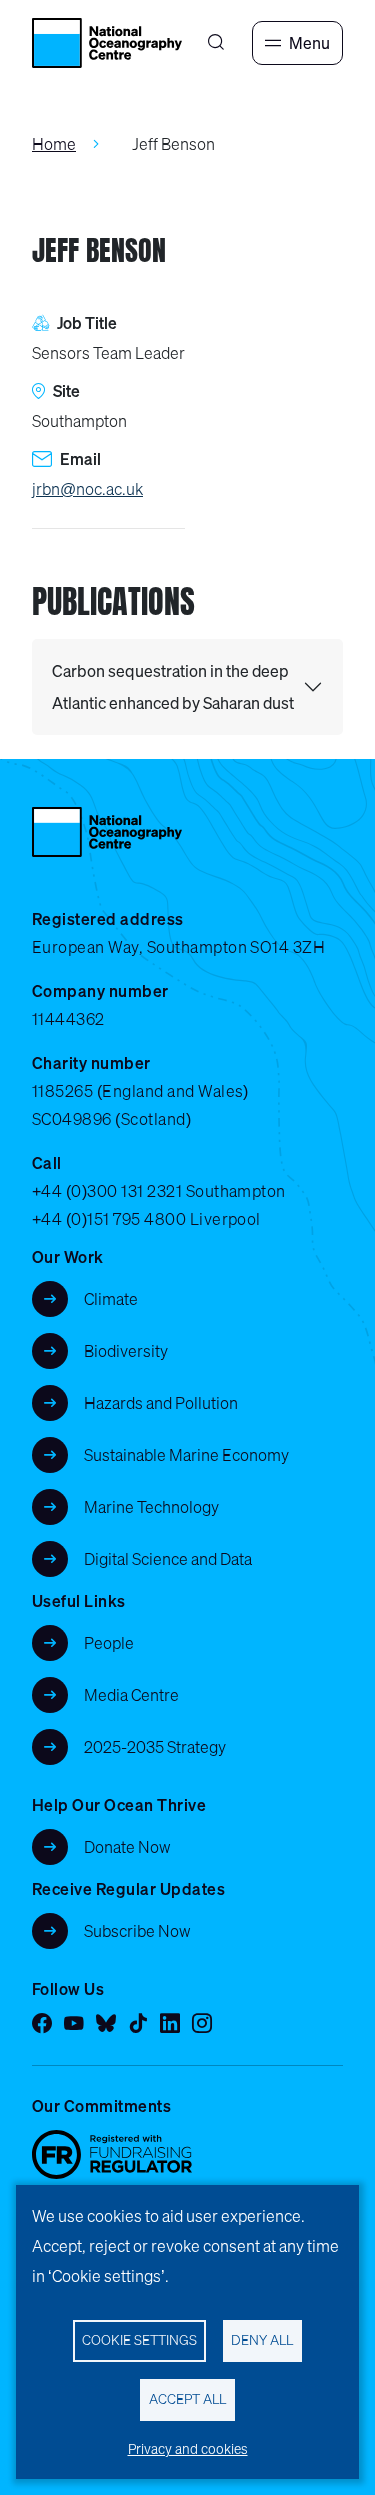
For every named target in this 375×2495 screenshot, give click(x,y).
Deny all (262, 2340)
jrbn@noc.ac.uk (87, 489)
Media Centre (131, 1695)
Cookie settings (139, 2340)
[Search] (216, 43)
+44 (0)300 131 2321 (107, 1191)
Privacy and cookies (188, 2449)
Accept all (187, 2399)
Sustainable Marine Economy (186, 1455)
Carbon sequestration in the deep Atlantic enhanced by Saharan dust (173, 687)
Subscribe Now (137, 1931)
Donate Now (127, 1847)
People (109, 1643)
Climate (111, 1299)
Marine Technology (151, 1507)
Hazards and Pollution (161, 1403)
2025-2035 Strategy (155, 1747)
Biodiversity (126, 1351)
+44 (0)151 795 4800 (109, 1219)
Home (54, 144)
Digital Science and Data (168, 1559)
